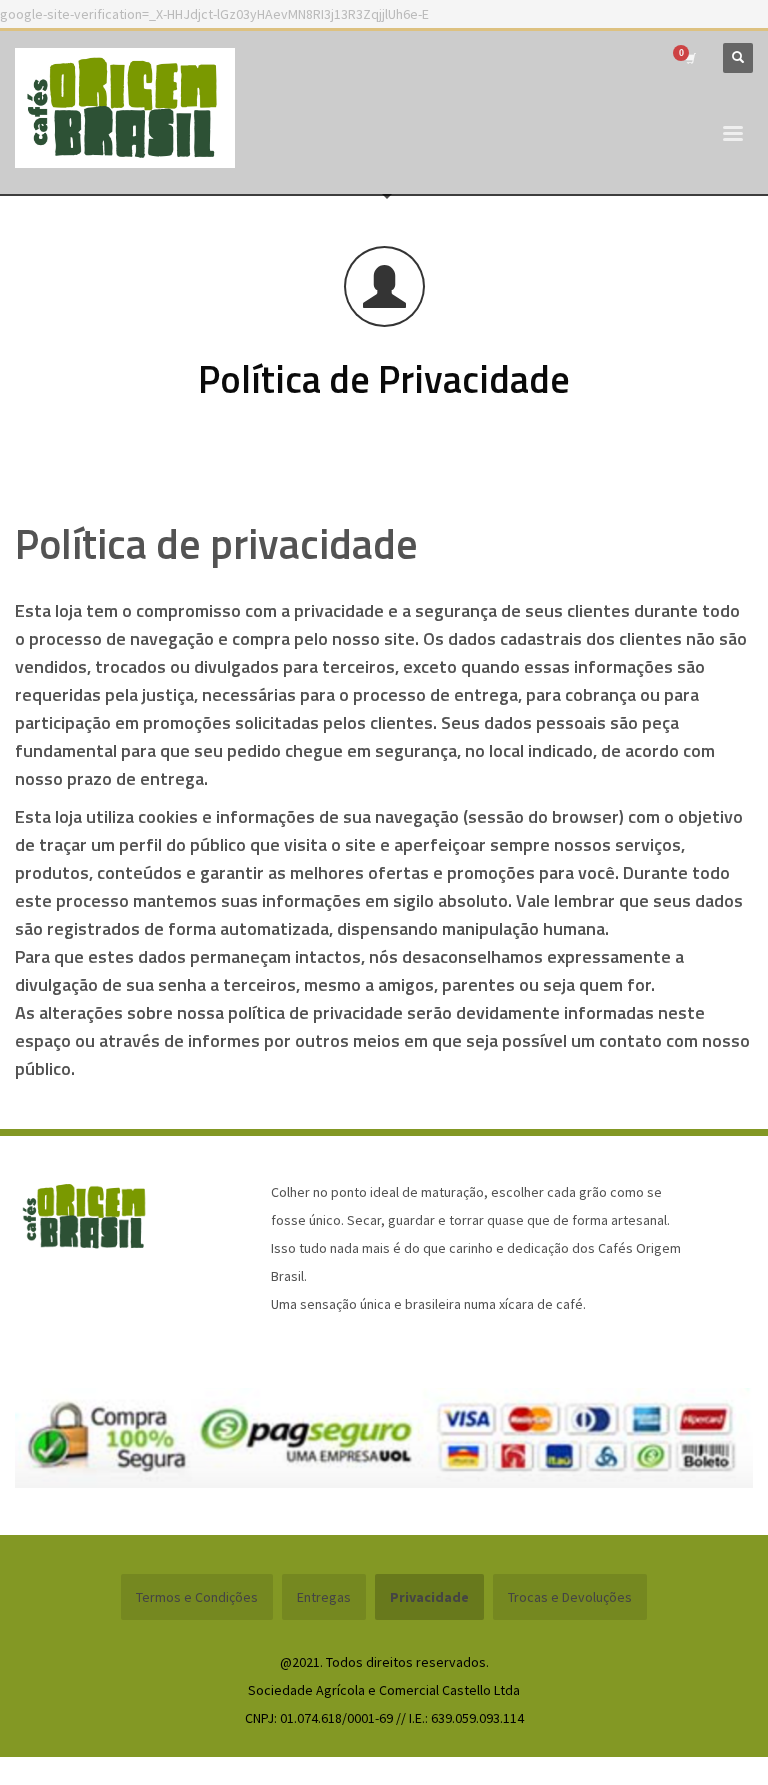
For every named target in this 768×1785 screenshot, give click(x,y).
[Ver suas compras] (689, 58)
